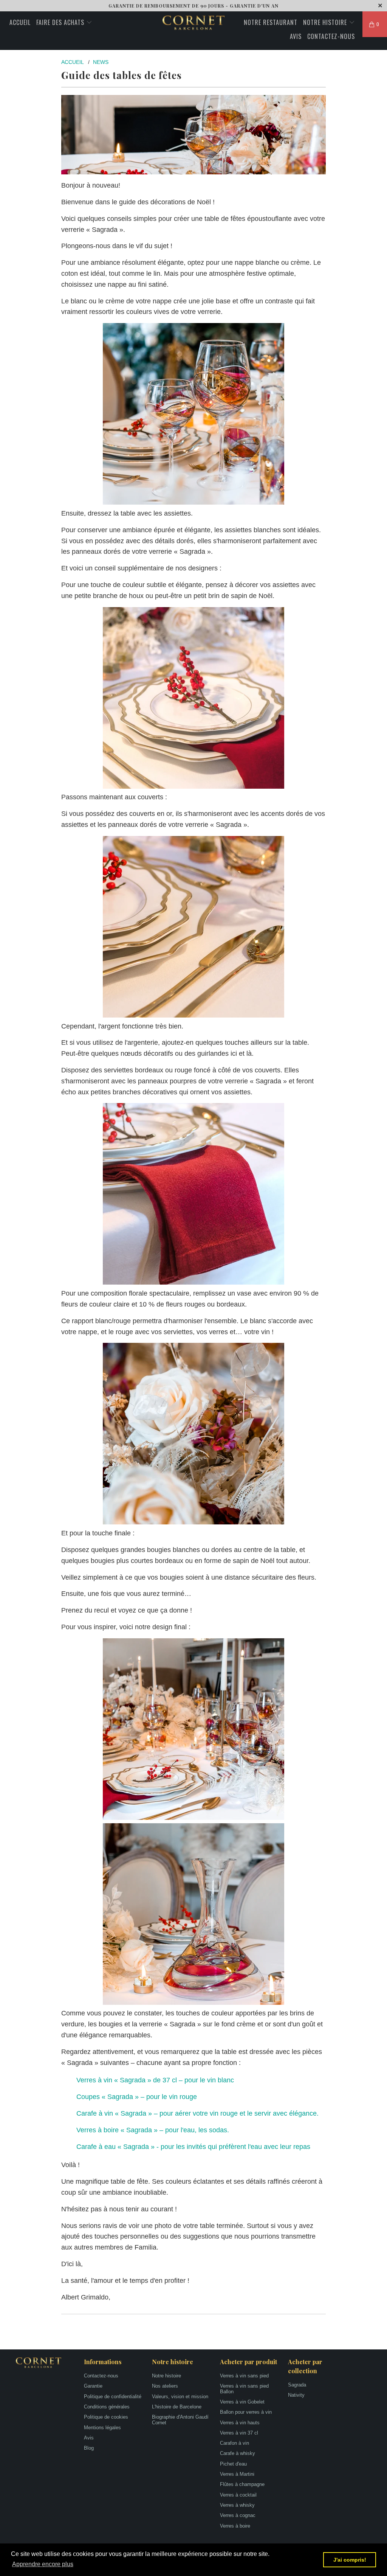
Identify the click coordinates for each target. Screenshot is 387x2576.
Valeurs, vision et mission (180, 2397)
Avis (296, 36)
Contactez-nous (331, 36)
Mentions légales (102, 2428)
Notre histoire (326, 22)
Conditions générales (107, 2407)
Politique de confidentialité (113, 2397)
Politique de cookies (106, 2417)
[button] (43, 2564)
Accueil (20, 22)
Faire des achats (61, 22)
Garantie (93, 2386)
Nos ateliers (165, 2386)
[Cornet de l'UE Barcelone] (193, 23)
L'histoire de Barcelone (177, 2407)
